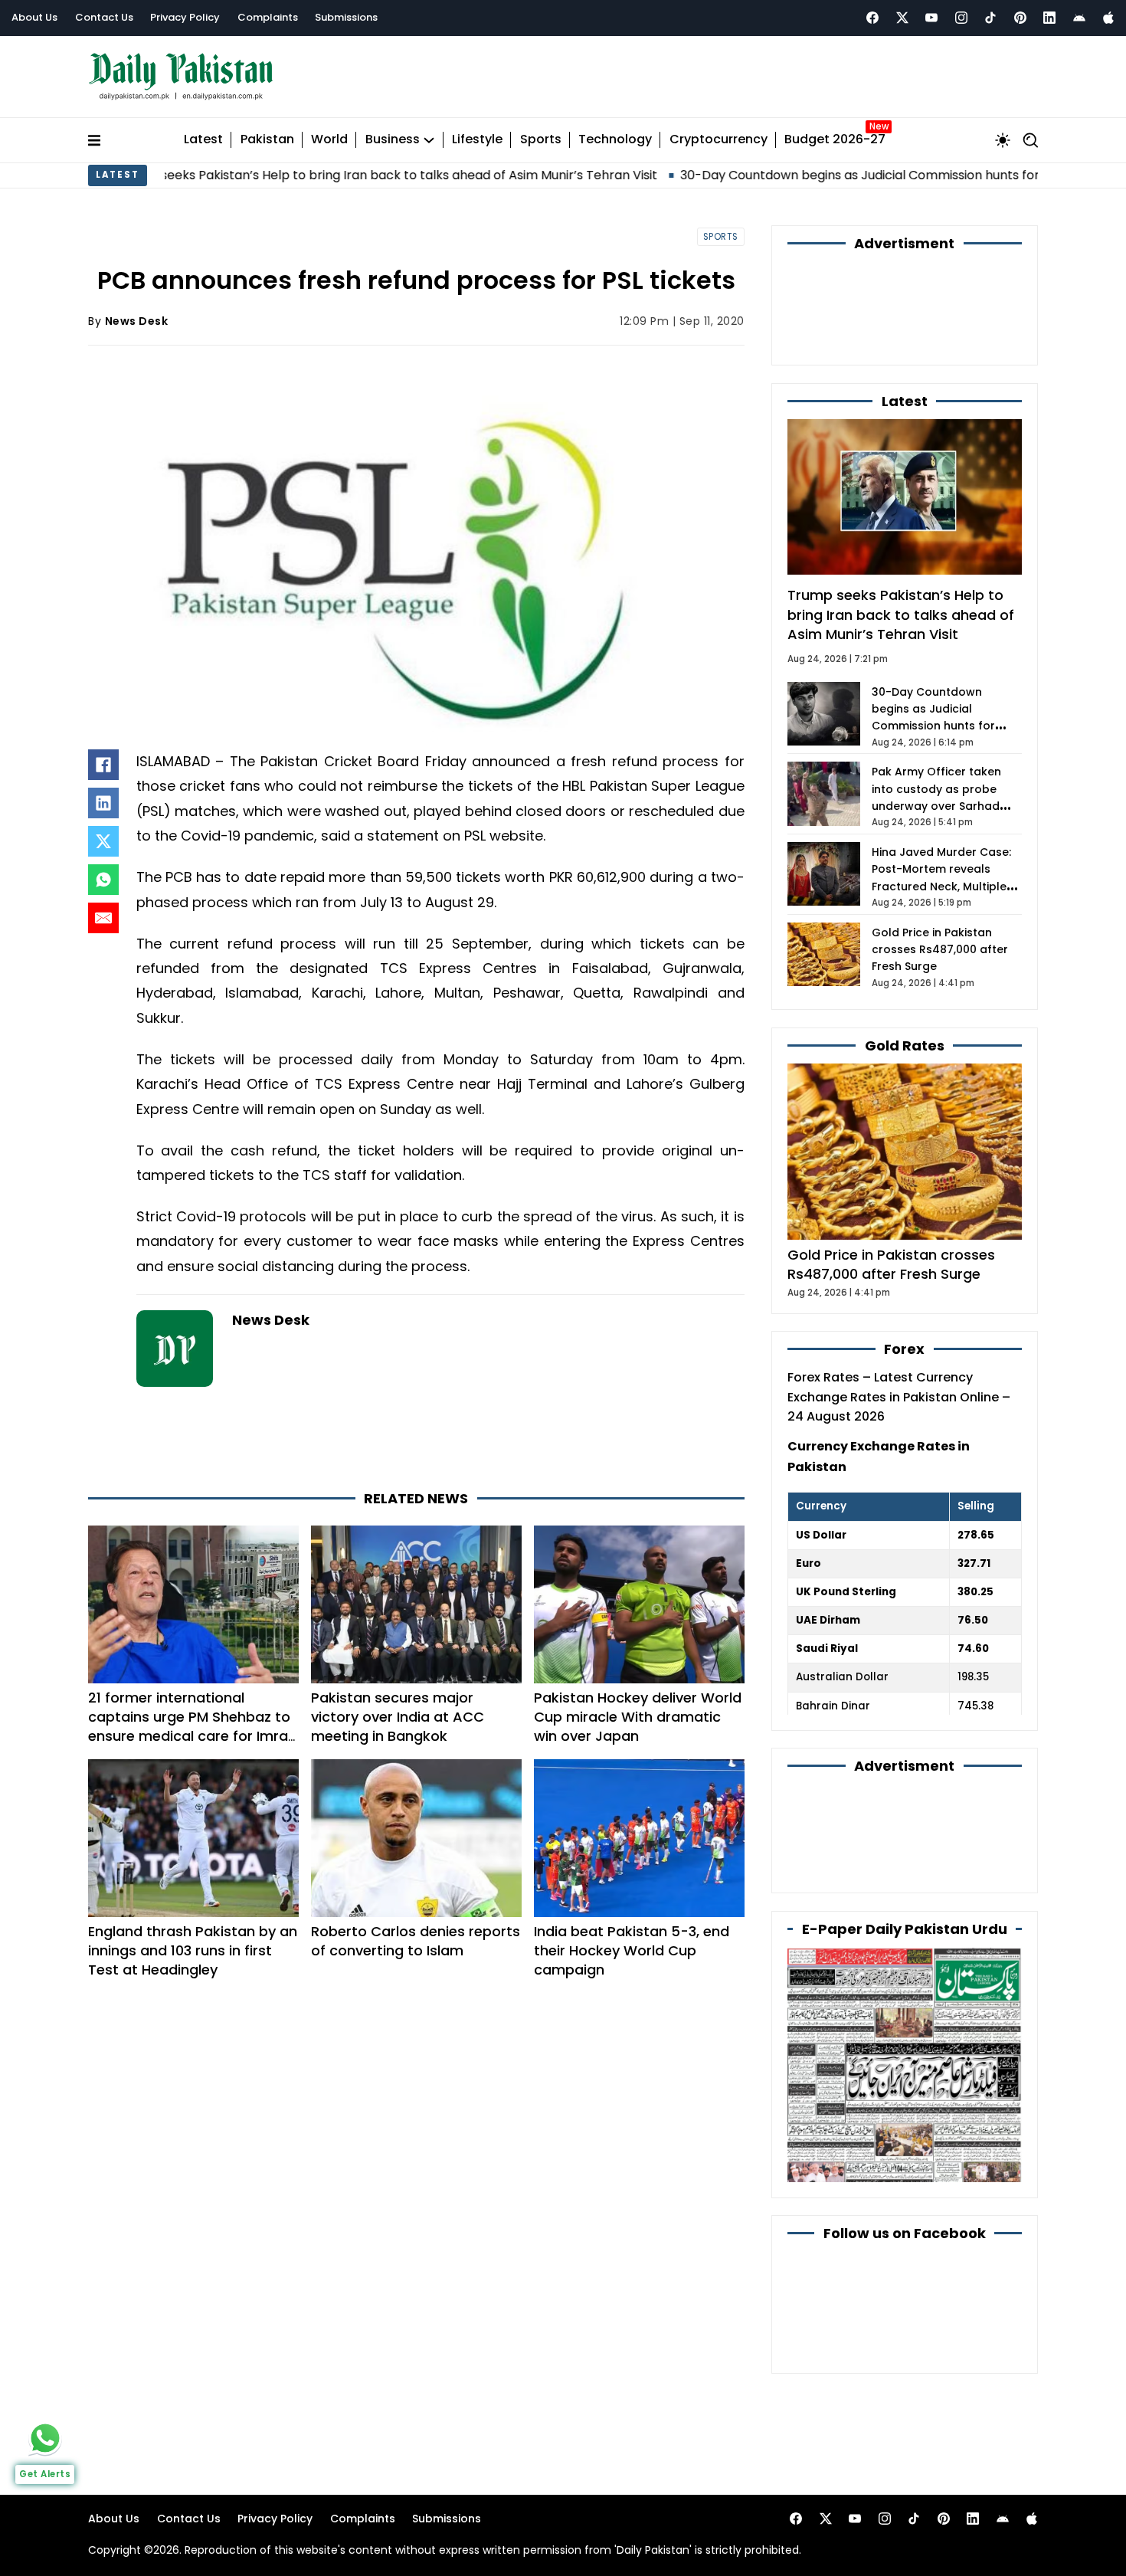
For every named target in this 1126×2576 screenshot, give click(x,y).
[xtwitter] (902, 18)
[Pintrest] (1020, 18)
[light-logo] (185, 77)
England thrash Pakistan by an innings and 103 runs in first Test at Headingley (193, 1950)
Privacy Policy (185, 17)
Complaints (268, 17)
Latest (203, 140)
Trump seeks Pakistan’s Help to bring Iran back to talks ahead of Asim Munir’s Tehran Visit (901, 614)
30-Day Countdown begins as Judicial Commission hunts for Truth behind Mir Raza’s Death (818, 175)
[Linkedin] (1049, 18)
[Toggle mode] (1003, 140)
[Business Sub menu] (429, 140)
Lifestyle (477, 140)
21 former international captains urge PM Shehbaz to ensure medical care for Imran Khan (192, 1727)
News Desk (137, 321)
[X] (103, 841)
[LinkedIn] (103, 803)
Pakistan (267, 140)
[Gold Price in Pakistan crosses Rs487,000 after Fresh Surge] (905, 1151)
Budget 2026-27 (835, 140)
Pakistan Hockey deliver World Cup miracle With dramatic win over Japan (638, 1717)
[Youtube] (931, 18)
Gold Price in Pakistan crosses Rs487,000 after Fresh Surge (940, 950)
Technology (615, 140)
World (329, 140)
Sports (541, 140)
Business (393, 140)
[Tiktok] (990, 18)
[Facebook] (872, 18)
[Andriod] (1079, 18)
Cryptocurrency (718, 140)
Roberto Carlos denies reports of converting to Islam (416, 1941)
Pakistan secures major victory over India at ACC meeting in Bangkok (398, 1717)
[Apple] (1108, 18)
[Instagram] (961, 18)
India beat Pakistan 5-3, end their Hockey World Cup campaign (632, 1950)
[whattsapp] (45, 2438)
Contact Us (104, 17)
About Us (34, 17)
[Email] (103, 918)
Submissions (346, 17)
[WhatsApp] (103, 880)
